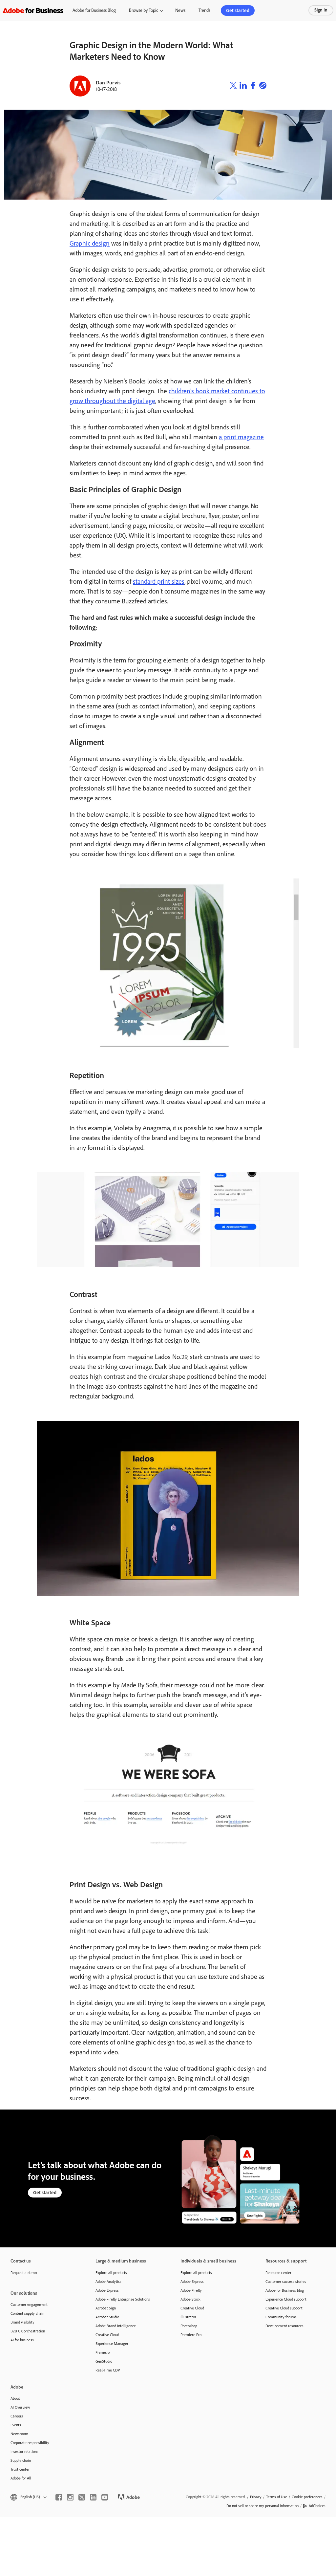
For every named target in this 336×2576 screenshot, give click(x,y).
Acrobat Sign (106, 2308)
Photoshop (189, 2326)
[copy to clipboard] (263, 86)
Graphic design (90, 243)
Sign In (321, 10)
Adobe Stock (190, 2299)
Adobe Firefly (191, 2290)
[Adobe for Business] (33, 10)
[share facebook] (253, 86)
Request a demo (24, 2273)
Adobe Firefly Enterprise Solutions (123, 2299)
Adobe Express (107, 2290)
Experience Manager (112, 2344)
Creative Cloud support (284, 2308)
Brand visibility (22, 2322)
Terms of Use (277, 2497)
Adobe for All (21, 2478)
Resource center (278, 2273)
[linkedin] (93, 2497)
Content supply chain (27, 2313)
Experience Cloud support (286, 2299)
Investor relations (24, 2452)
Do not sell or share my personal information (262, 2506)
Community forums (281, 2317)
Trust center (20, 2469)
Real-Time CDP (108, 2370)
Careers (17, 2416)
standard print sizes (159, 581)
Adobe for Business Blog (94, 10)
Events (16, 2425)
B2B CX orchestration (28, 2331)
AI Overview (20, 2407)
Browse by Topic (144, 10)
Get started (238, 11)
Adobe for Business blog (285, 2290)
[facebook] (59, 2497)
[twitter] (82, 2497)
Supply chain (21, 2460)
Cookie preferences (307, 2497)
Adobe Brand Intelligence (116, 2326)
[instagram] (70, 2497)
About (15, 2398)
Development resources (284, 2326)
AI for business (22, 2340)
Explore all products (111, 2273)
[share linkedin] (243, 86)
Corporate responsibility (30, 2443)
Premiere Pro (191, 2335)
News (180, 10)
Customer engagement (29, 2305)
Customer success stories (286, 2282)
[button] (28, 2497)
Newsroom (19, 2434)
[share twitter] (233, 86)
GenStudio (104, 2361)
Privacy (256, 2497)
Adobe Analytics (108, 2282)
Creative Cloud (107, 2335)
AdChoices (317, 2506)
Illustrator (188, 2317)
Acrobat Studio (107, 2317)
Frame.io (103, 2352)
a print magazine (241, 437)
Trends (204, 10)
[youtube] (105, 2497)
